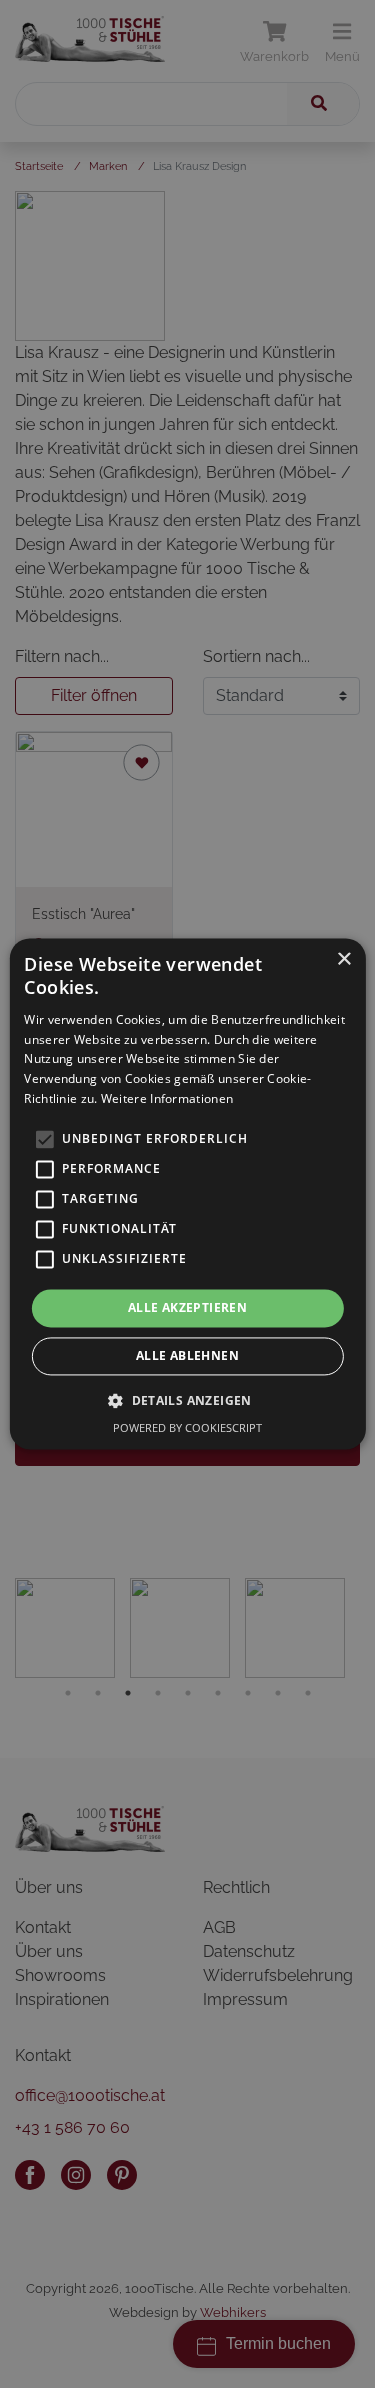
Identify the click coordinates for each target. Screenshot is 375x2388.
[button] (187, 1401)
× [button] (343, 959)
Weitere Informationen (167, 1098)
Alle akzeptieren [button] (187, 1307)
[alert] (187, 1194)
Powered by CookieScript (187, 1428)
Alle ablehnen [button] (187, 1356)
